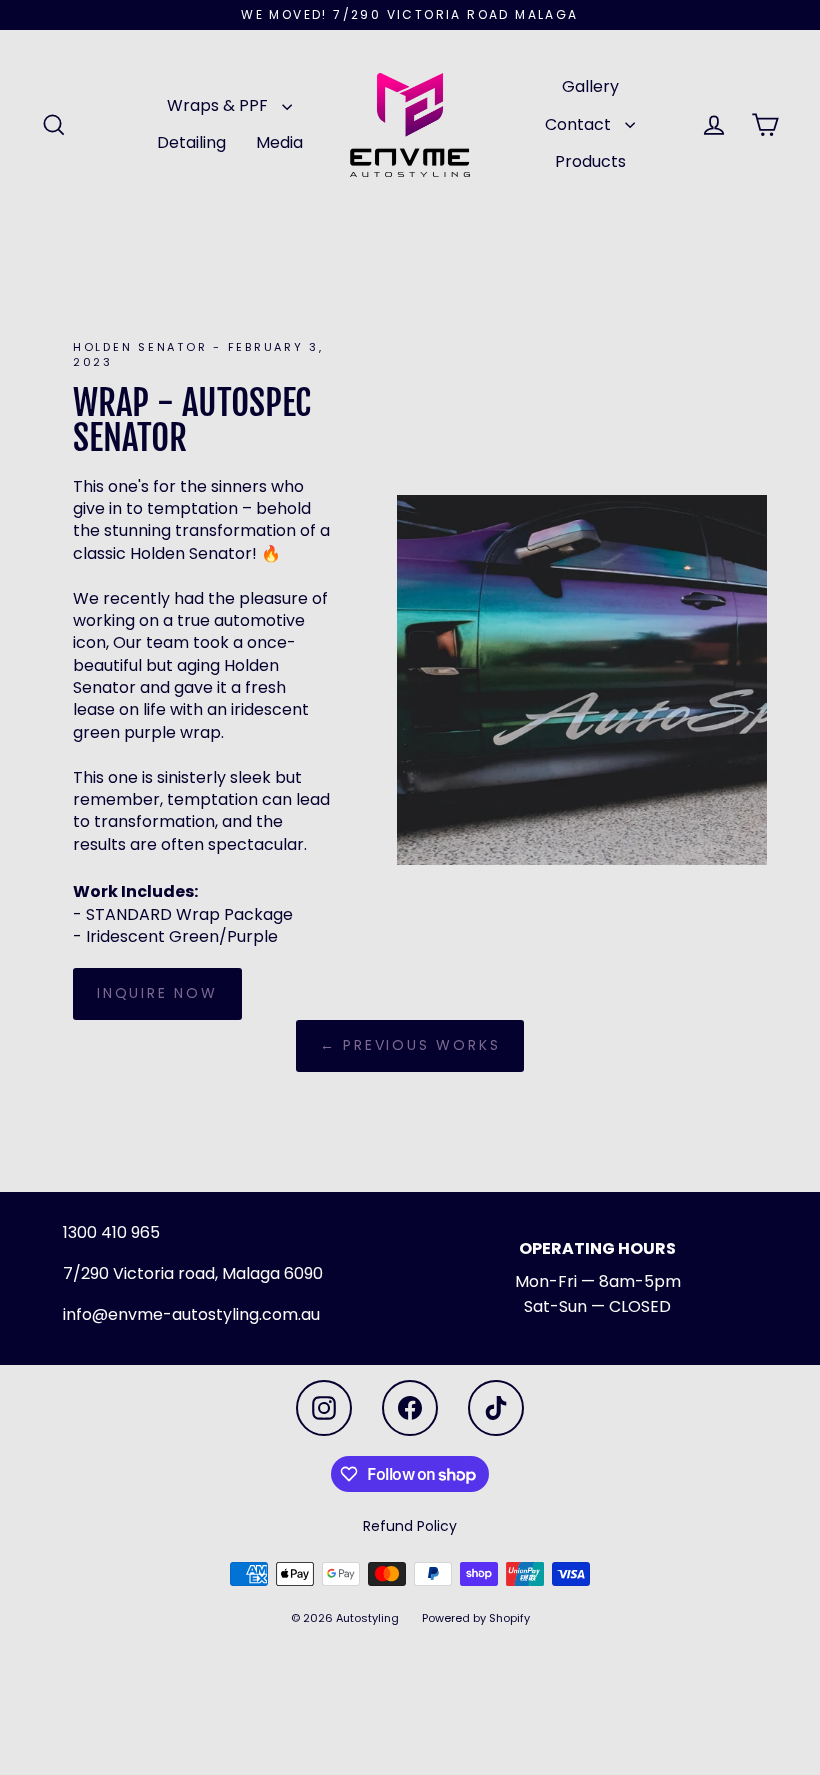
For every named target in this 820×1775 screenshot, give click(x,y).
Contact (580, 124)
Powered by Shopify (476, 1618)
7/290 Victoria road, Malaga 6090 (189, 1273)
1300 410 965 (111, 1232)
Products (590, 161)
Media (279, 142)
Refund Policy (410, 1526)
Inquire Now (157, 993)
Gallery (590, 86)
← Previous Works (410, 1045)
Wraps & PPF (219, 105)
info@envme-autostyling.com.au (191, 1314)
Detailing (191, 142)
